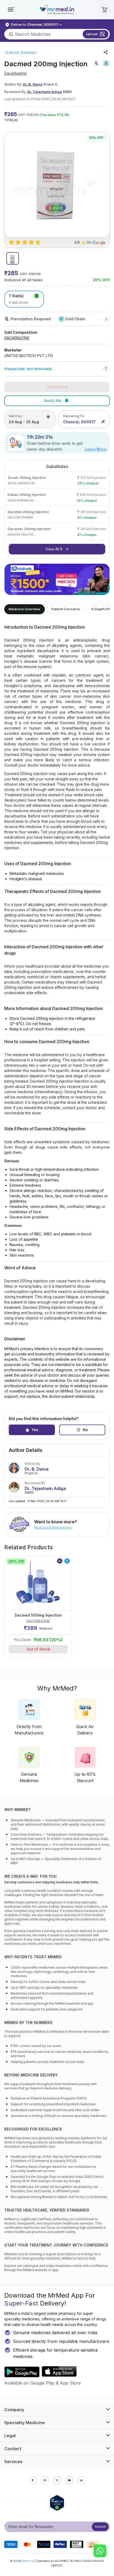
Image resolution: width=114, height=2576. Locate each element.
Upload (92, 34)
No (85, 1430)
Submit (100, 2527)
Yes (35, 1430)
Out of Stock (38, 1649)
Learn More (96, 449)
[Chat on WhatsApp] (100, 2551)
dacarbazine (15, 73)
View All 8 (54, 549)
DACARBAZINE (17, 338)
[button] (11, 10)
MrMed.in (28, 2561)
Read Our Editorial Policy (53, 1527)
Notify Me (53, 401)
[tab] (13, 258)
